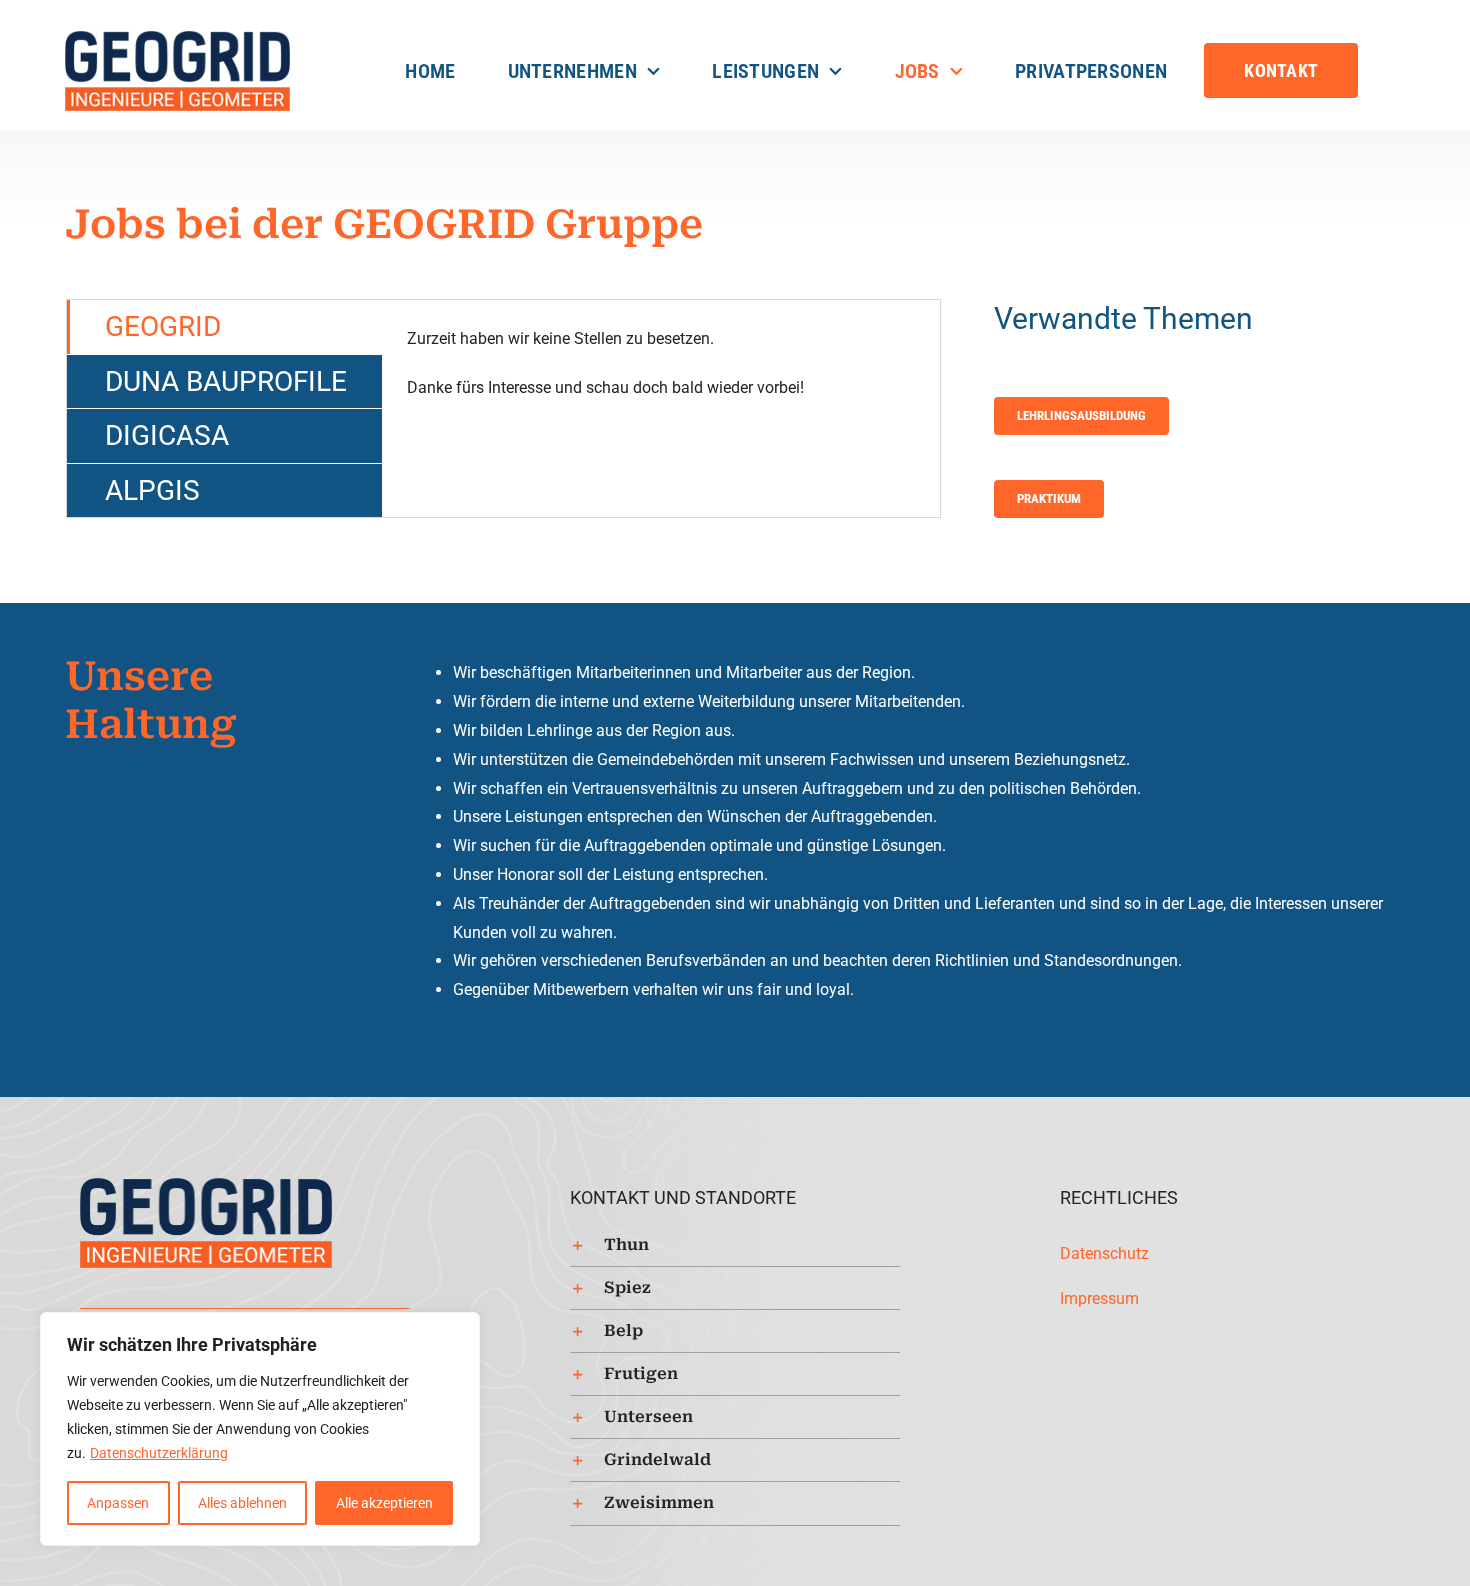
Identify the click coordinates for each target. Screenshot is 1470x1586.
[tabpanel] (661, 408)
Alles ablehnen (242, 1503)
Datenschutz (1104, 1253)
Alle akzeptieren (384, 1503)
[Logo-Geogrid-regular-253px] (177, 37)
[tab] (224, 327)
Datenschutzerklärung (159, 1453)
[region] (260, 1429)
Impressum (1099, 1298)
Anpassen (118, 1503)
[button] (735, 1245)
